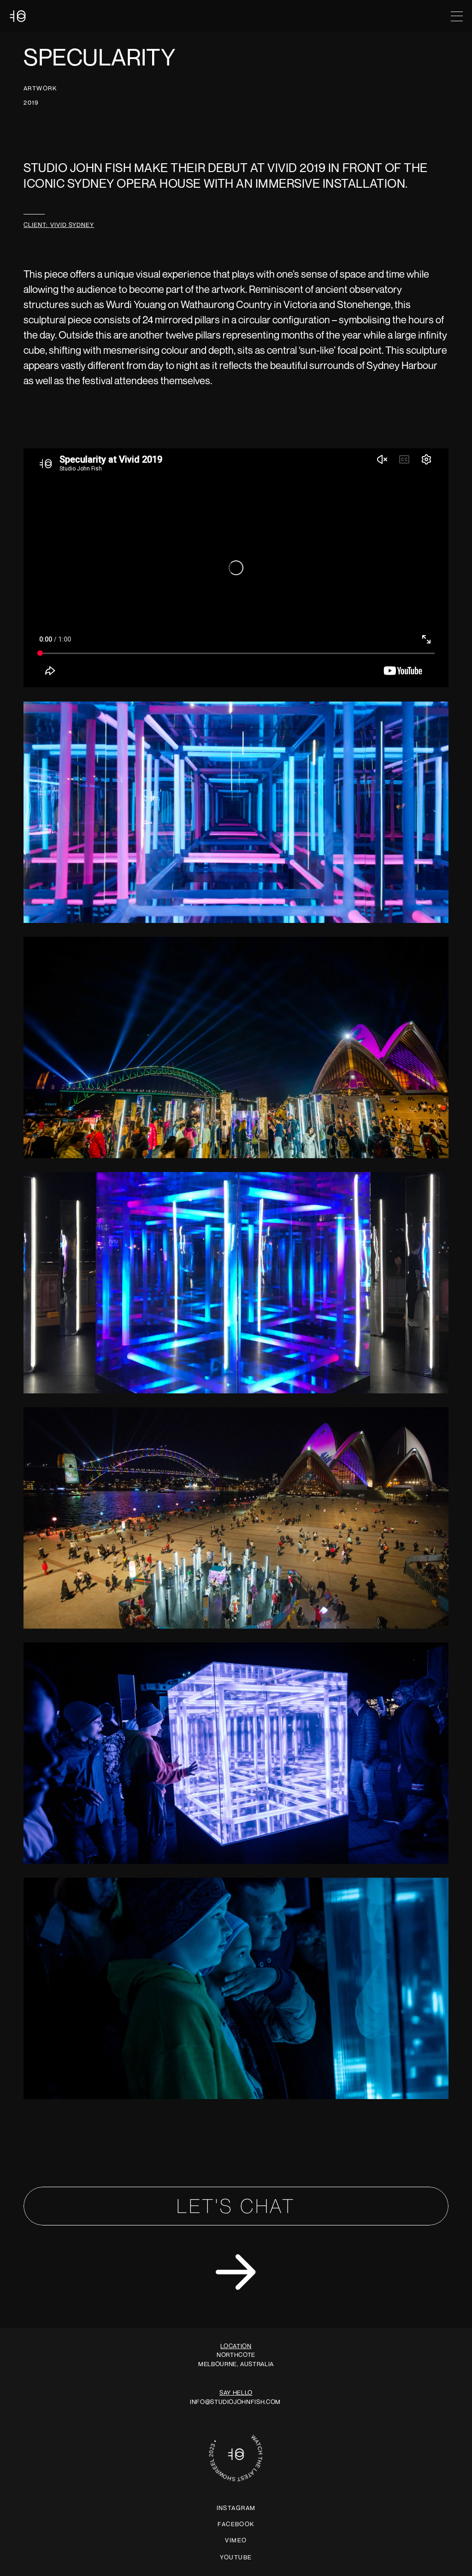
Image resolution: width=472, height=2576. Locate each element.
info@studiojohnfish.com (237, 2402)
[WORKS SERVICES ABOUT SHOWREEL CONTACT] (236, 16)
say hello (236, 2392)
